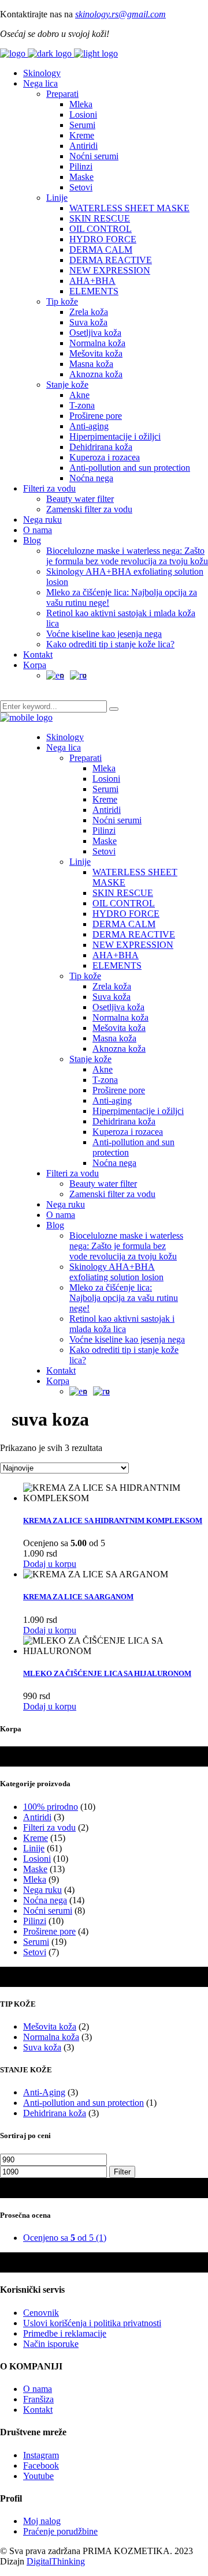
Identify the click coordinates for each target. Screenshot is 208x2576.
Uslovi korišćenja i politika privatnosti (92, 2323)
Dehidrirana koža (55, 2113)
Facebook (41, 2466)
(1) (65, 2238)
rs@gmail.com (139, 14)
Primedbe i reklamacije (65, 2333)
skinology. (93, 14)
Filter (122, 2172)
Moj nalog (42, 2521)
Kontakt (38, 2410)
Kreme (36, 1838)
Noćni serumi (48, 1911)
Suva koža (42, 2047)
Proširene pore (49, 1931)
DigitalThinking (56, 2561)
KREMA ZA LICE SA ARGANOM (78, 1597)
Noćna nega (45, 1900)
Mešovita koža (50, 2026)
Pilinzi (35, 1921)
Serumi (36, 1942)
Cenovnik (41, 2313)
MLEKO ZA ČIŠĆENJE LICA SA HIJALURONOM (107, 1673)
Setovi (35, 1952)
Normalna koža (51, 2037)
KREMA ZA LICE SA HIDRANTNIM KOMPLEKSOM (113, 1521)
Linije (34, 1848)
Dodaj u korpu (50, 1564)
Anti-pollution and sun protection (83, 2103)
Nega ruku (42, 1890)
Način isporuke (51, 2344)
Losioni (37, 1859)
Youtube (38, 2476)
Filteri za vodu (49, 1827)
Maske (35, 1869)
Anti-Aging (44, 2092)
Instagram (41, 2455)
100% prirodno (51, 1807)
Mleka (35, 1879)
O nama (38, 2389)
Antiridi (37, 1817)
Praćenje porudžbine (60, 2531)
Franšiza (38, 2399)
